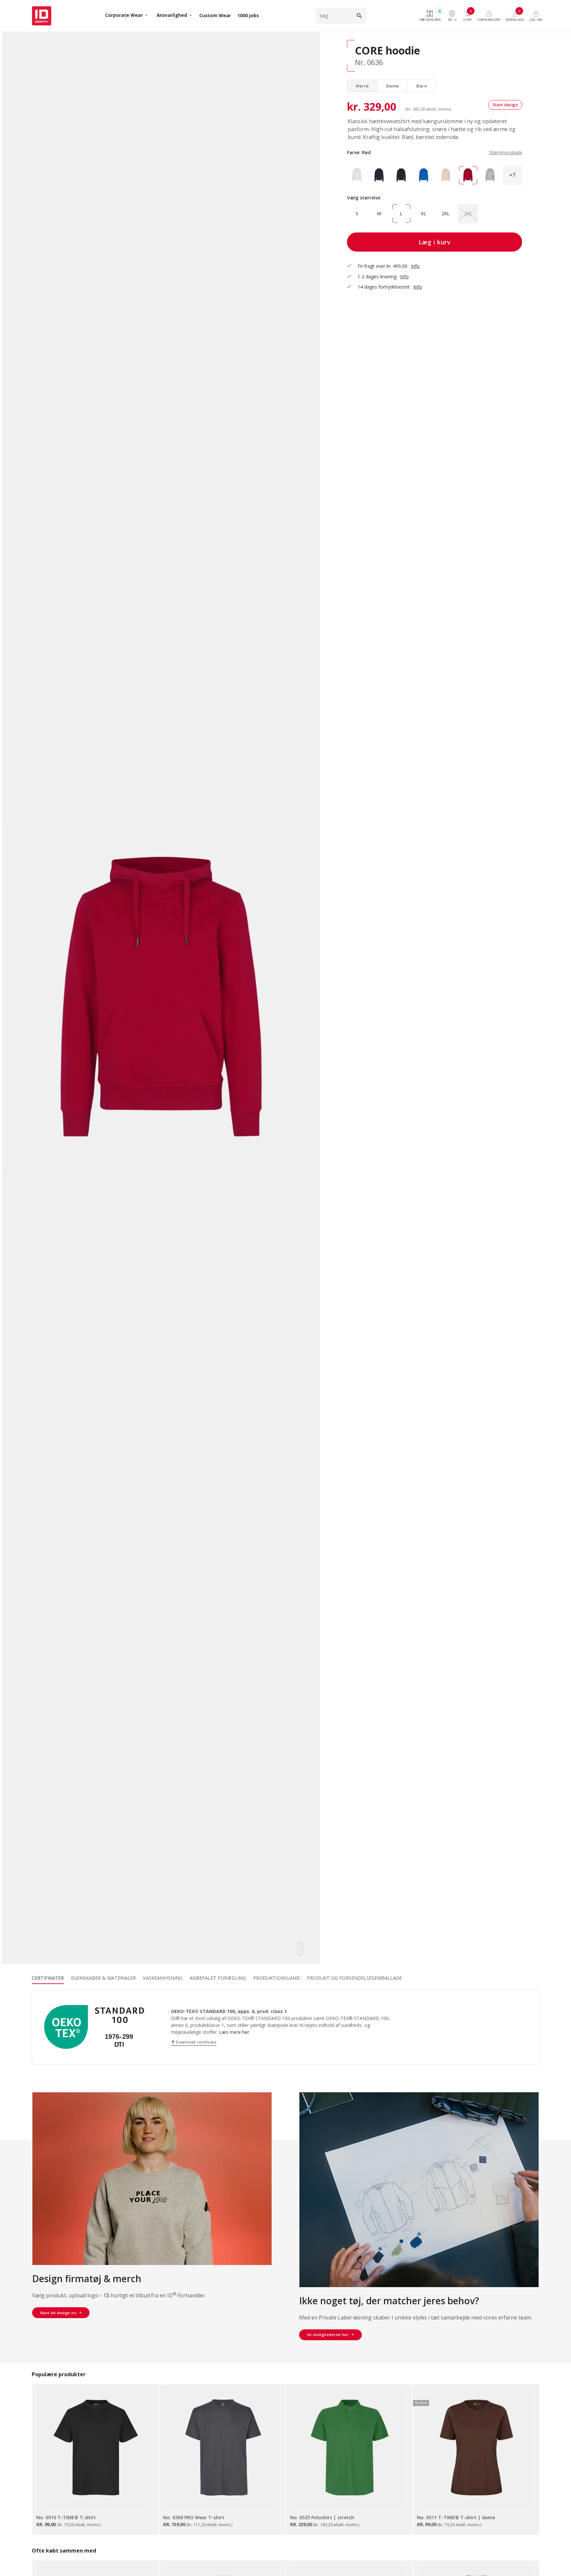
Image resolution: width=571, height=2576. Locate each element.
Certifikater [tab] (48, 1978)
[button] (512, 175)
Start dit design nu (58, 2313)
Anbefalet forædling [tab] (218, 1978)
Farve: (435, 152)
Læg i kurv (435, 242)
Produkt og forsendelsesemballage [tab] (354, 1978)
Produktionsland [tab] (277, 1978)
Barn (422, 86)
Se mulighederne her (328, 2334)
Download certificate (194, 2042)
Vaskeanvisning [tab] (163, 1978)
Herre (362, 86)
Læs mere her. (235, 2032)
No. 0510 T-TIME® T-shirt (66, 2517)
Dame (393, 86)
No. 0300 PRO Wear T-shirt (194, 2517)
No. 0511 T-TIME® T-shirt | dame (456, 2517)
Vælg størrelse (364, 198)
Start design (505, 105)
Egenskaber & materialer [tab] (103, 1978)
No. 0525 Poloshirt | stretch (322, 2517)
